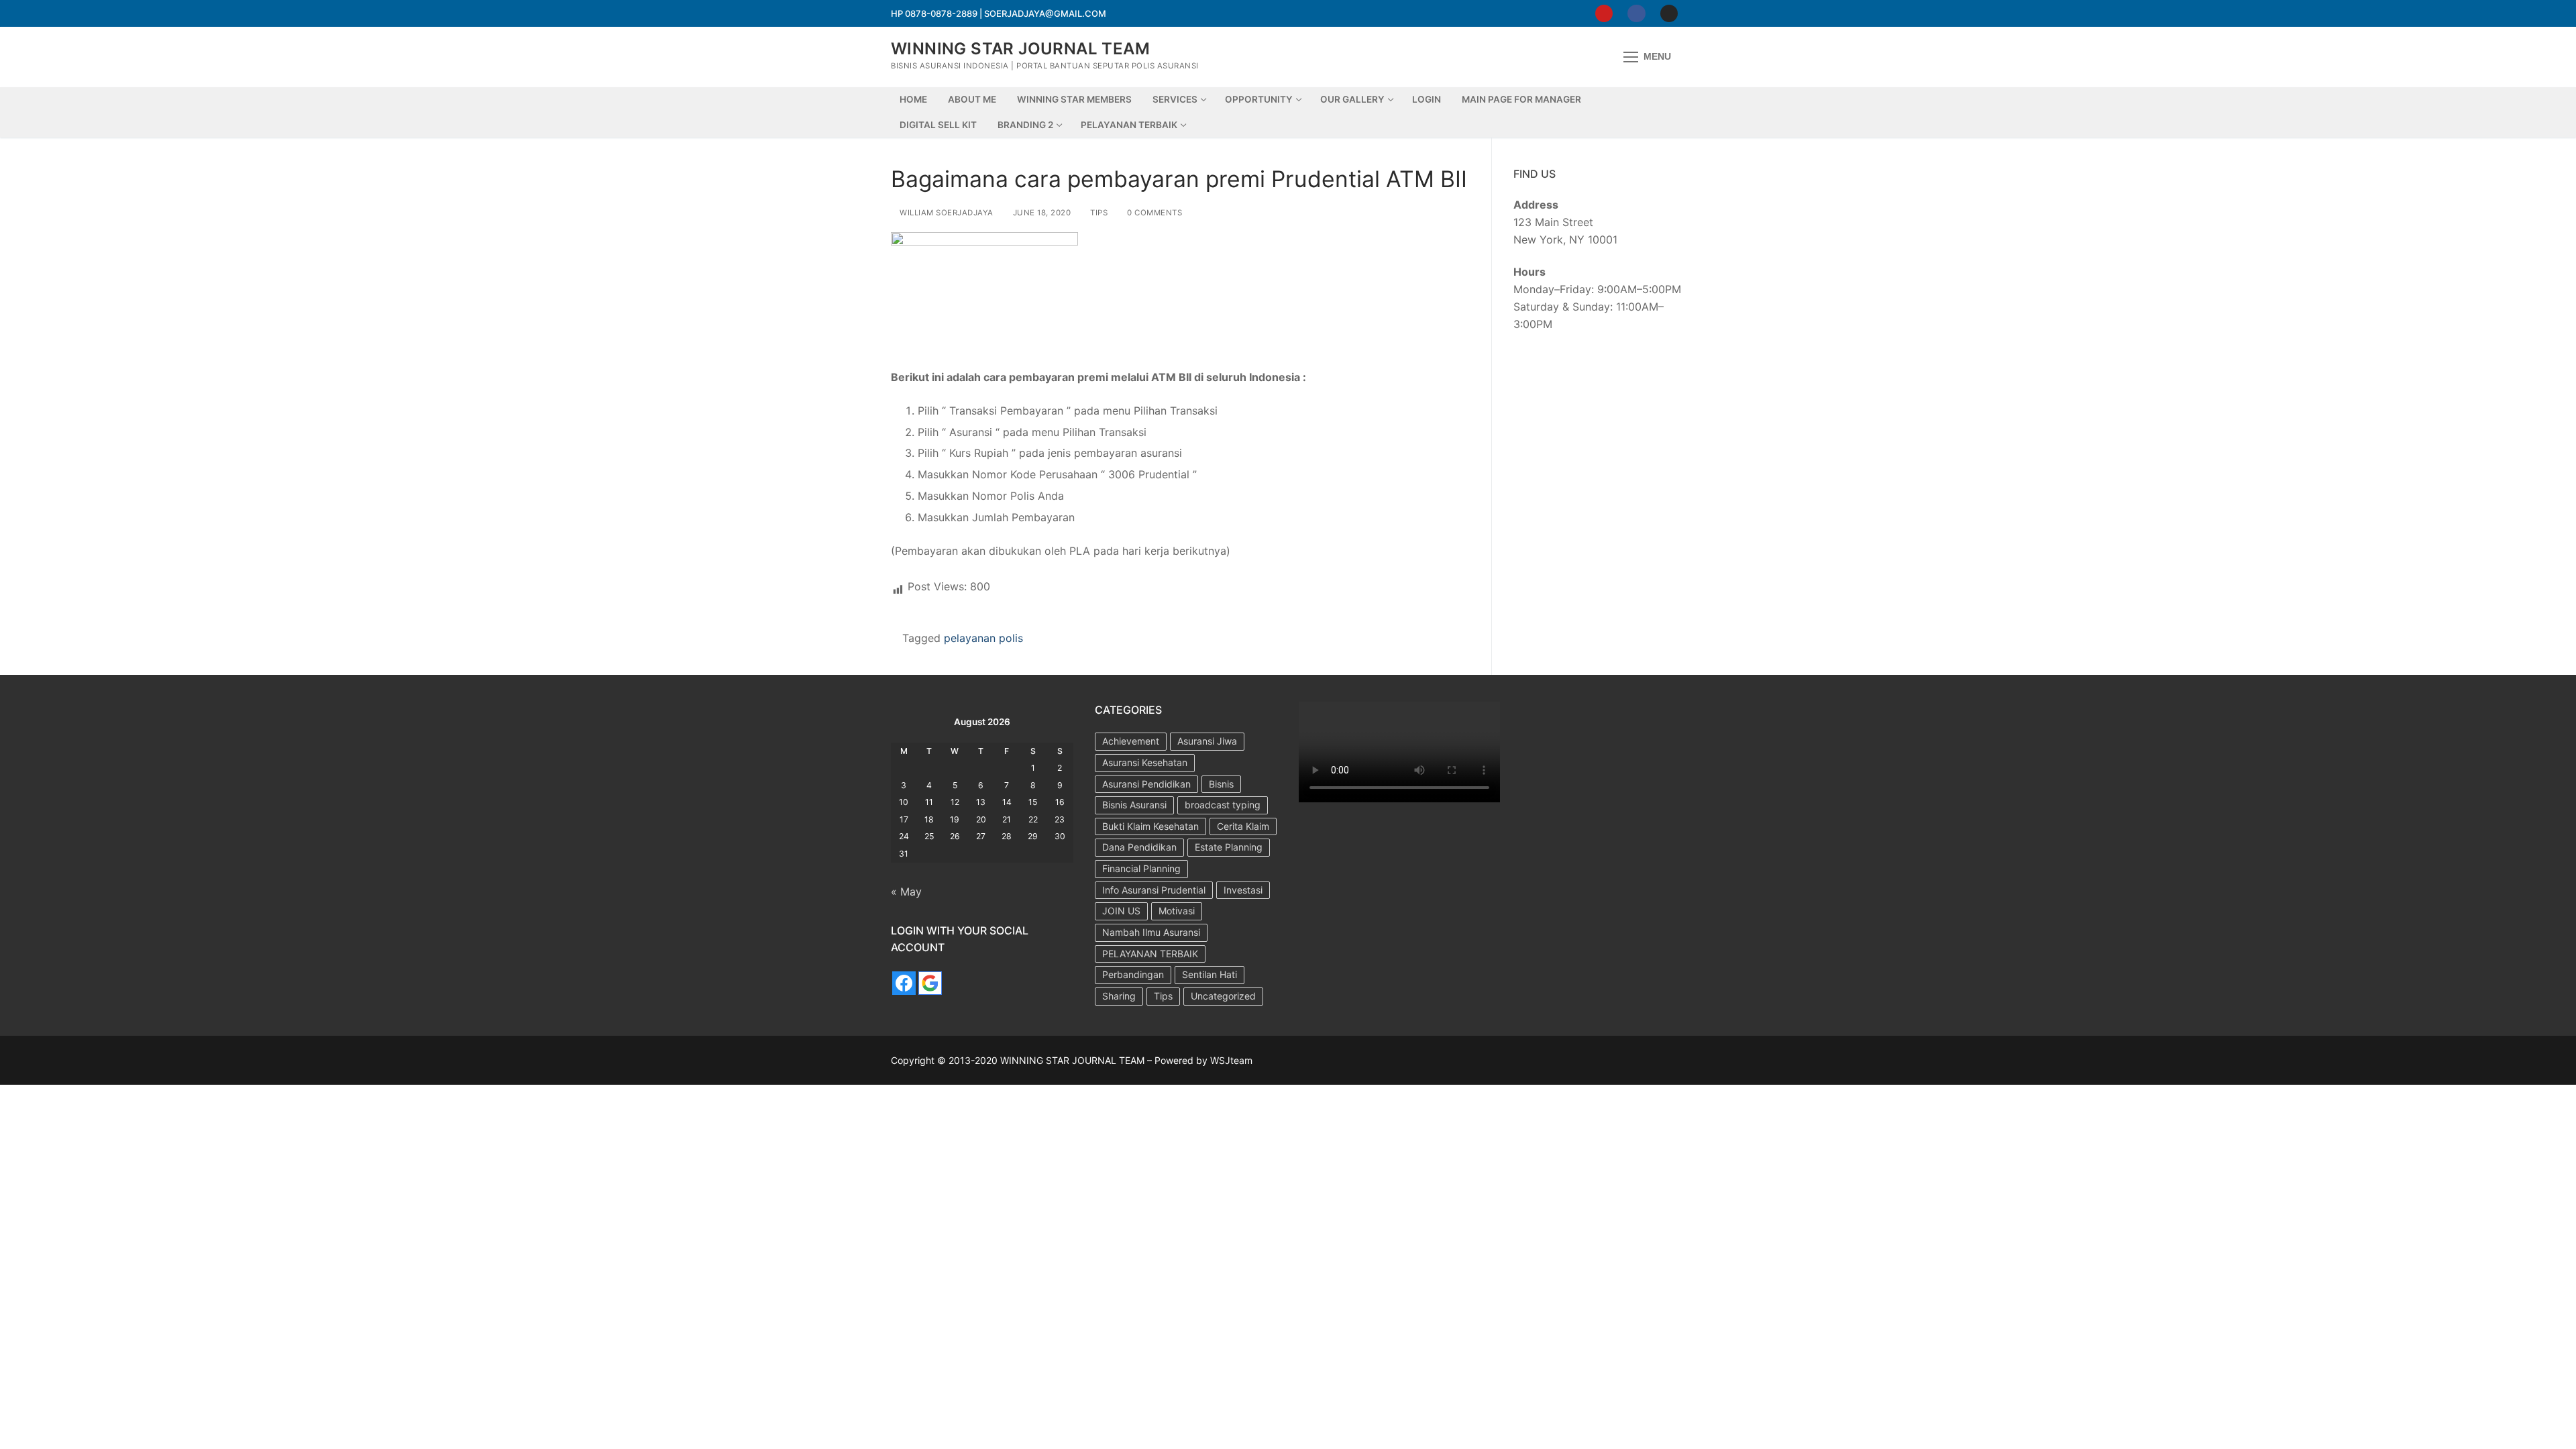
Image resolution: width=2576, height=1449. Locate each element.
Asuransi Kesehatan (1145, 762)
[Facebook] (1636, 13)
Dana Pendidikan (1139, 847)
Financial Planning (1141, 868)
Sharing (1119, 996)
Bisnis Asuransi (1134, 805)
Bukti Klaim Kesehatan (1150, 826)
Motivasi (1177, 911)
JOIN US (1121, 911)
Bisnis (1221, 784)
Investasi (1243, 890)
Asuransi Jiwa (1207, 741)
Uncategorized (1223, 996)
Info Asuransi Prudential (1154, 890)
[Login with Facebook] (904, 983)
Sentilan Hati (1210, 974)
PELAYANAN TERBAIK (1150, 954)
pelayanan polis (983, 638)
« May (906, 892)
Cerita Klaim (1243, 826)
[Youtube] (1604, 13)
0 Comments (1153, 213)
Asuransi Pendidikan (1146, 784)
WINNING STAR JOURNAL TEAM (1020, 49)
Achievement (1131, 741)
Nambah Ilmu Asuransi (1151, 932)
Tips (1098, 213)
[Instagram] (1669, 13)
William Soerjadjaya (946, 213)
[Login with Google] (930, 983)
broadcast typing (1223, 805)
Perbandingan (1133, 974)
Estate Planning (1229, 847)
